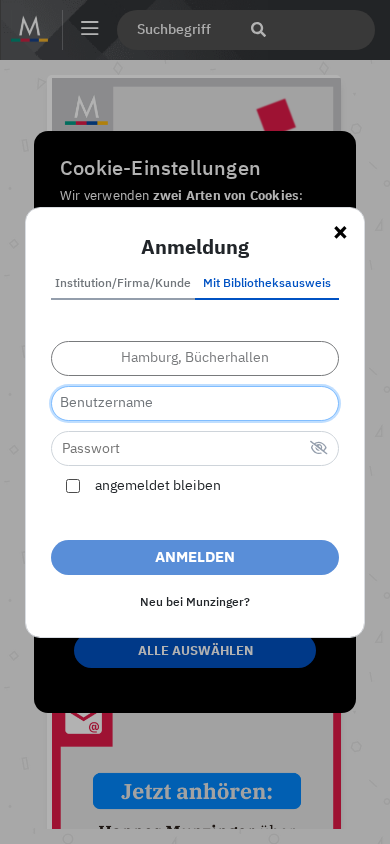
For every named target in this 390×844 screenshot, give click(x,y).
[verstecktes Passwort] (319, 449)
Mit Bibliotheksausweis (267, 284)
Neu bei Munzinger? (195, 603)
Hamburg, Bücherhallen (195, 358)
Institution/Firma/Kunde (123, 284)
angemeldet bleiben (158, 486)
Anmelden (195, 557)
